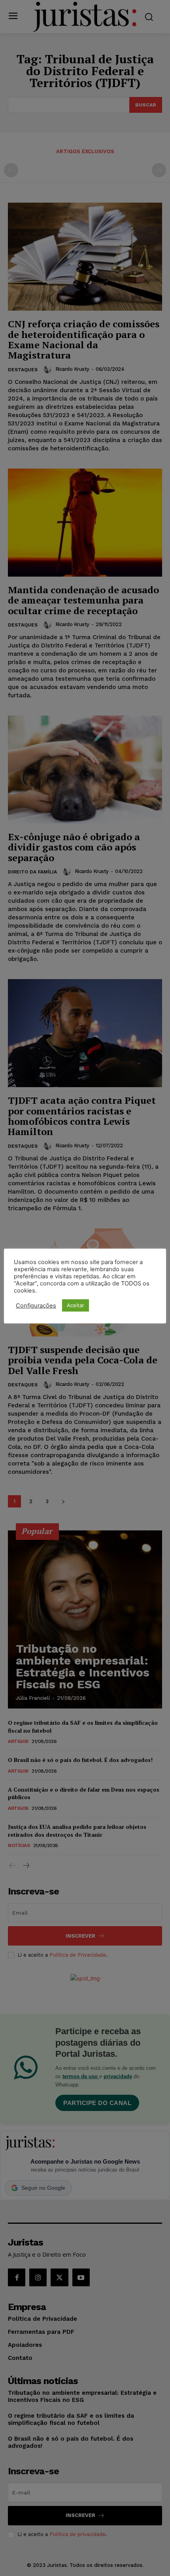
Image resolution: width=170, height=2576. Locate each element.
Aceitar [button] (76, 1305)
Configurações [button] (36, 1306)
